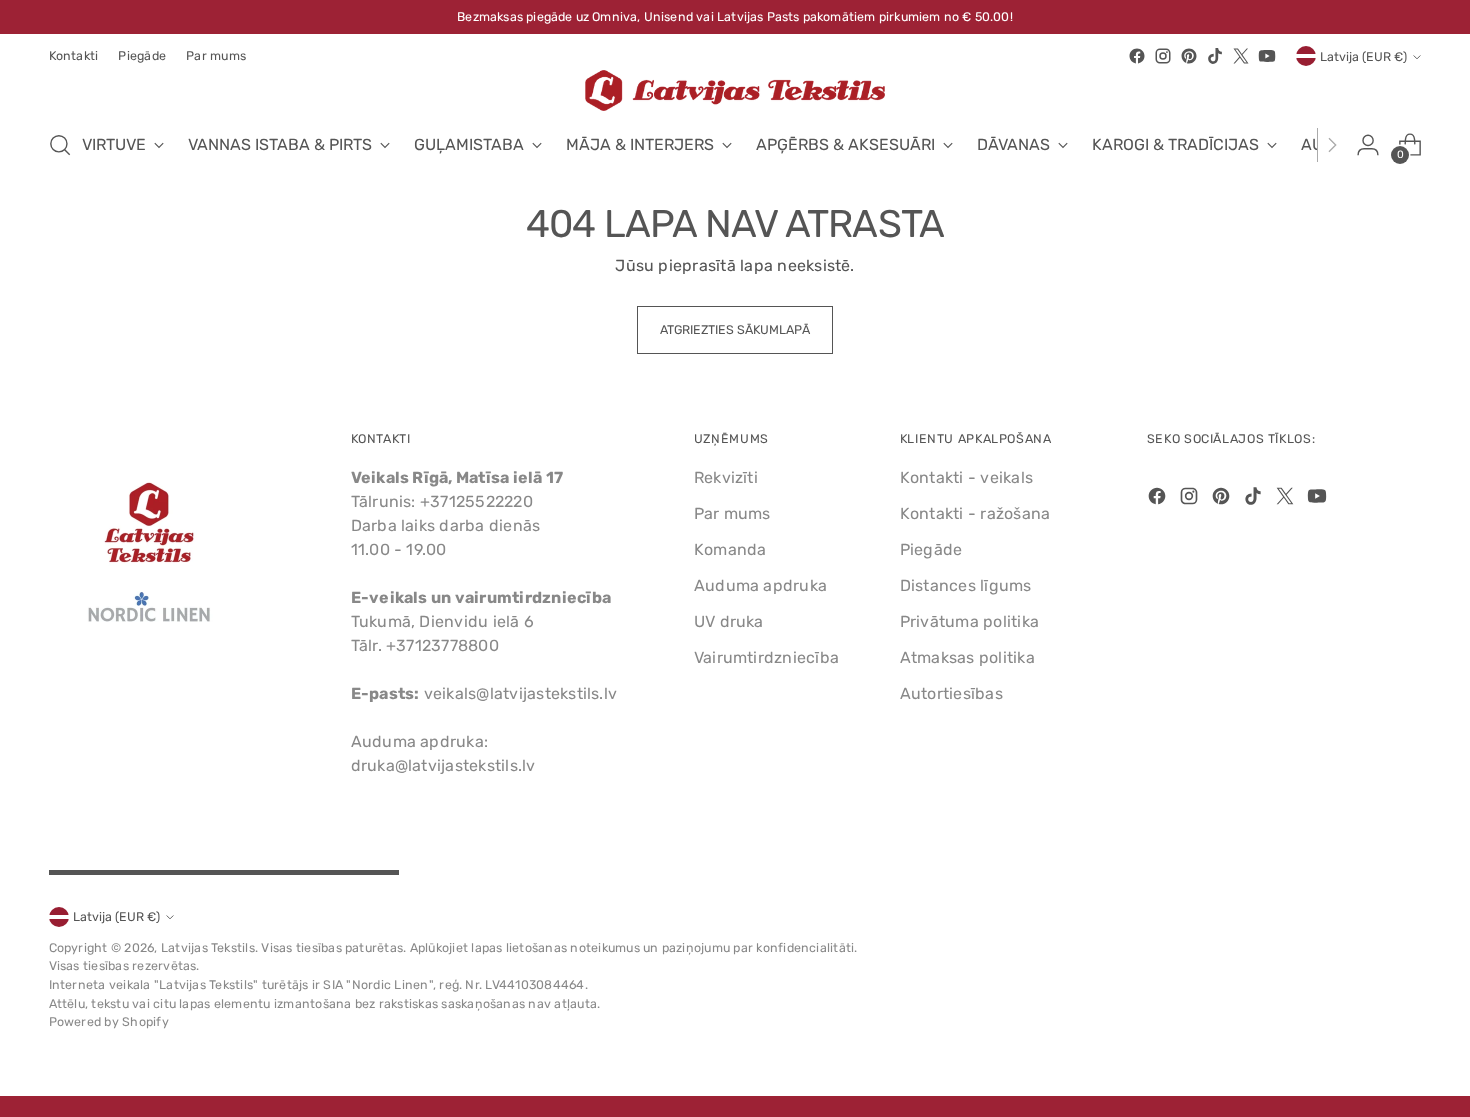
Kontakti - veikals (966, 477)
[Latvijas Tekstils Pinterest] (1189, 56)
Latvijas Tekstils (208, 947)
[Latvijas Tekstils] (735, 90)
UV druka (729, 621)
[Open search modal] (60, 145)
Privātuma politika (969, 621)
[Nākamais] (1332, 145)
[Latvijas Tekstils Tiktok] (1215, 56)
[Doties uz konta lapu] (1368, 145)
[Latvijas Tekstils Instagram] (1163, 56)
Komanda (730, 549)
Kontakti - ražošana (975, 513)
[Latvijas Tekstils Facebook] (1137, 56)
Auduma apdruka (760, 585)
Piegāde (931, 549)
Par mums (732, 513)
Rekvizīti (726, 477)
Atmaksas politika (967, 657)
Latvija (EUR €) (1363, 56)
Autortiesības (951, 693)
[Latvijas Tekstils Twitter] (1241, 56)
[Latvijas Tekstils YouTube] (1267, 56)
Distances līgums (966, 585)
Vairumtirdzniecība (766, 657)
